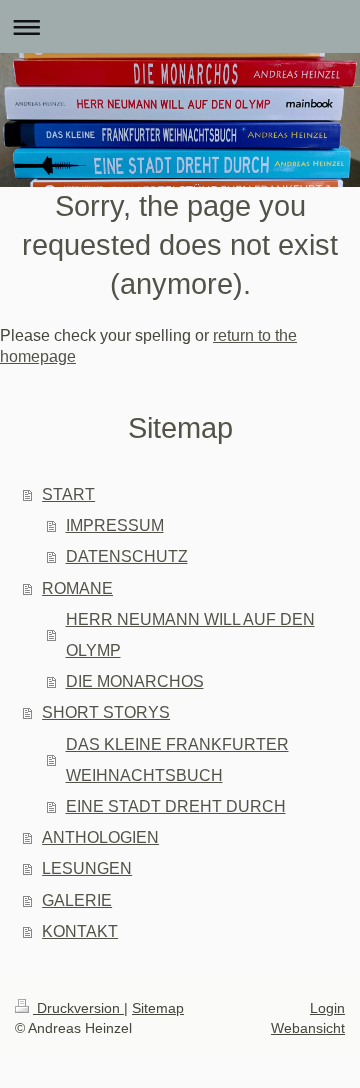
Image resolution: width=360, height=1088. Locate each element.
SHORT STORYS (106, 712)
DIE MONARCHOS (135, 681)
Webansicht (308, 1028)
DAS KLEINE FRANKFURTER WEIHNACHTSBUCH (177, 760)
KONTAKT (80, 931)
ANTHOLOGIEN (100, 837)
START (68, 494)
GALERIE (77, 900)
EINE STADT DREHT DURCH (176, 806)
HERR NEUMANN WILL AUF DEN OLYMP (190, 635)
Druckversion (78, 1008)
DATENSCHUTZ (127, 556)
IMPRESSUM (115, 525)
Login (327, 1008)
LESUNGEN (87, 868)
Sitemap (158, 1008)
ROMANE (77, 588)
